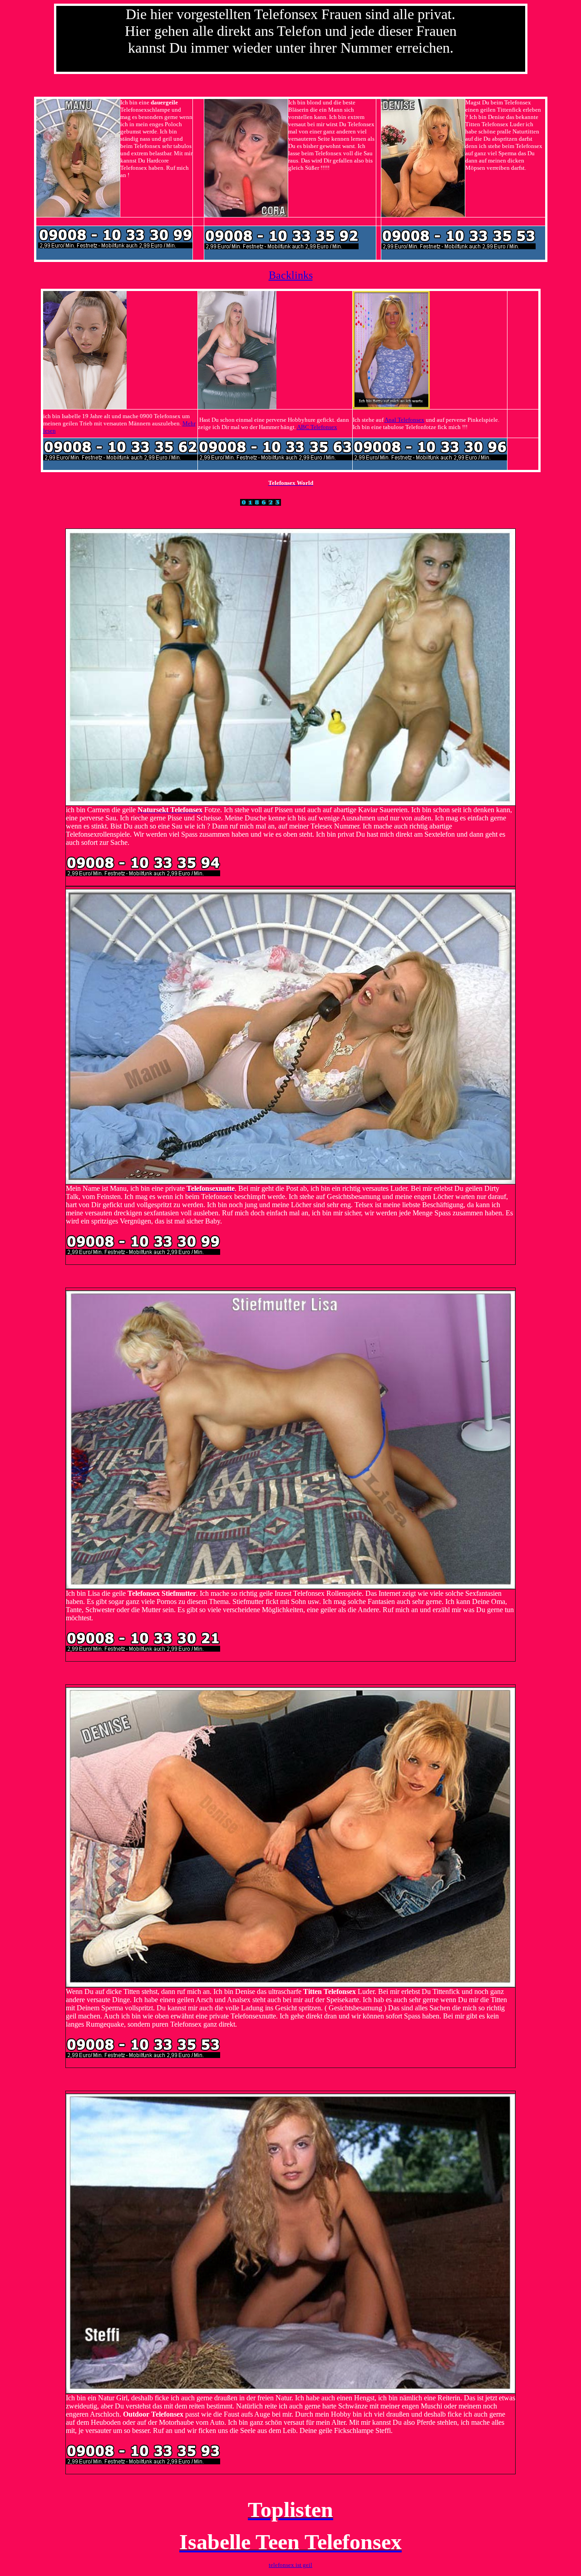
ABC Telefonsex (317, 427)
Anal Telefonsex (404, 420)
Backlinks (291, 275)
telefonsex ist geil (290, 2565)
